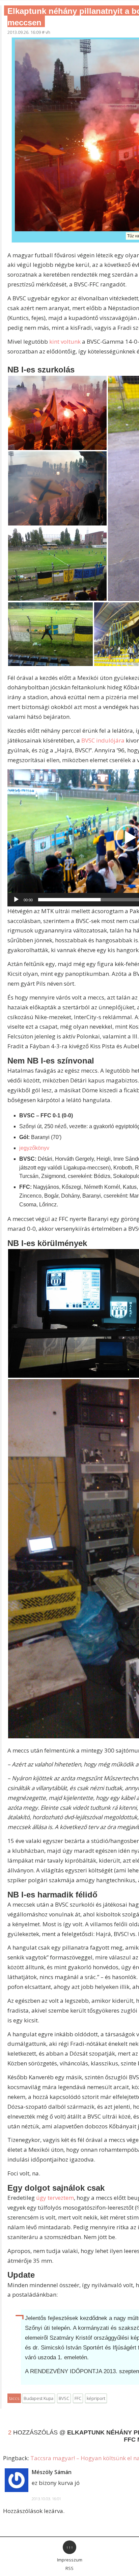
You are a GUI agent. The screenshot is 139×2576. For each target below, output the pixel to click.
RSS (69, 2568)
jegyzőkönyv (34, 1148)
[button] (57, 413)
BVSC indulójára (103, 740)
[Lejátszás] (16, 900)
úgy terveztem (55, 2198)
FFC (78, 2398)
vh (48, 32)
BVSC (64, 2398)
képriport (96, 2398)
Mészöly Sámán (52, 2472)
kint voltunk (65, 341)
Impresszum (70, 2560)
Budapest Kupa (38, 2398)
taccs (14, 2398)
